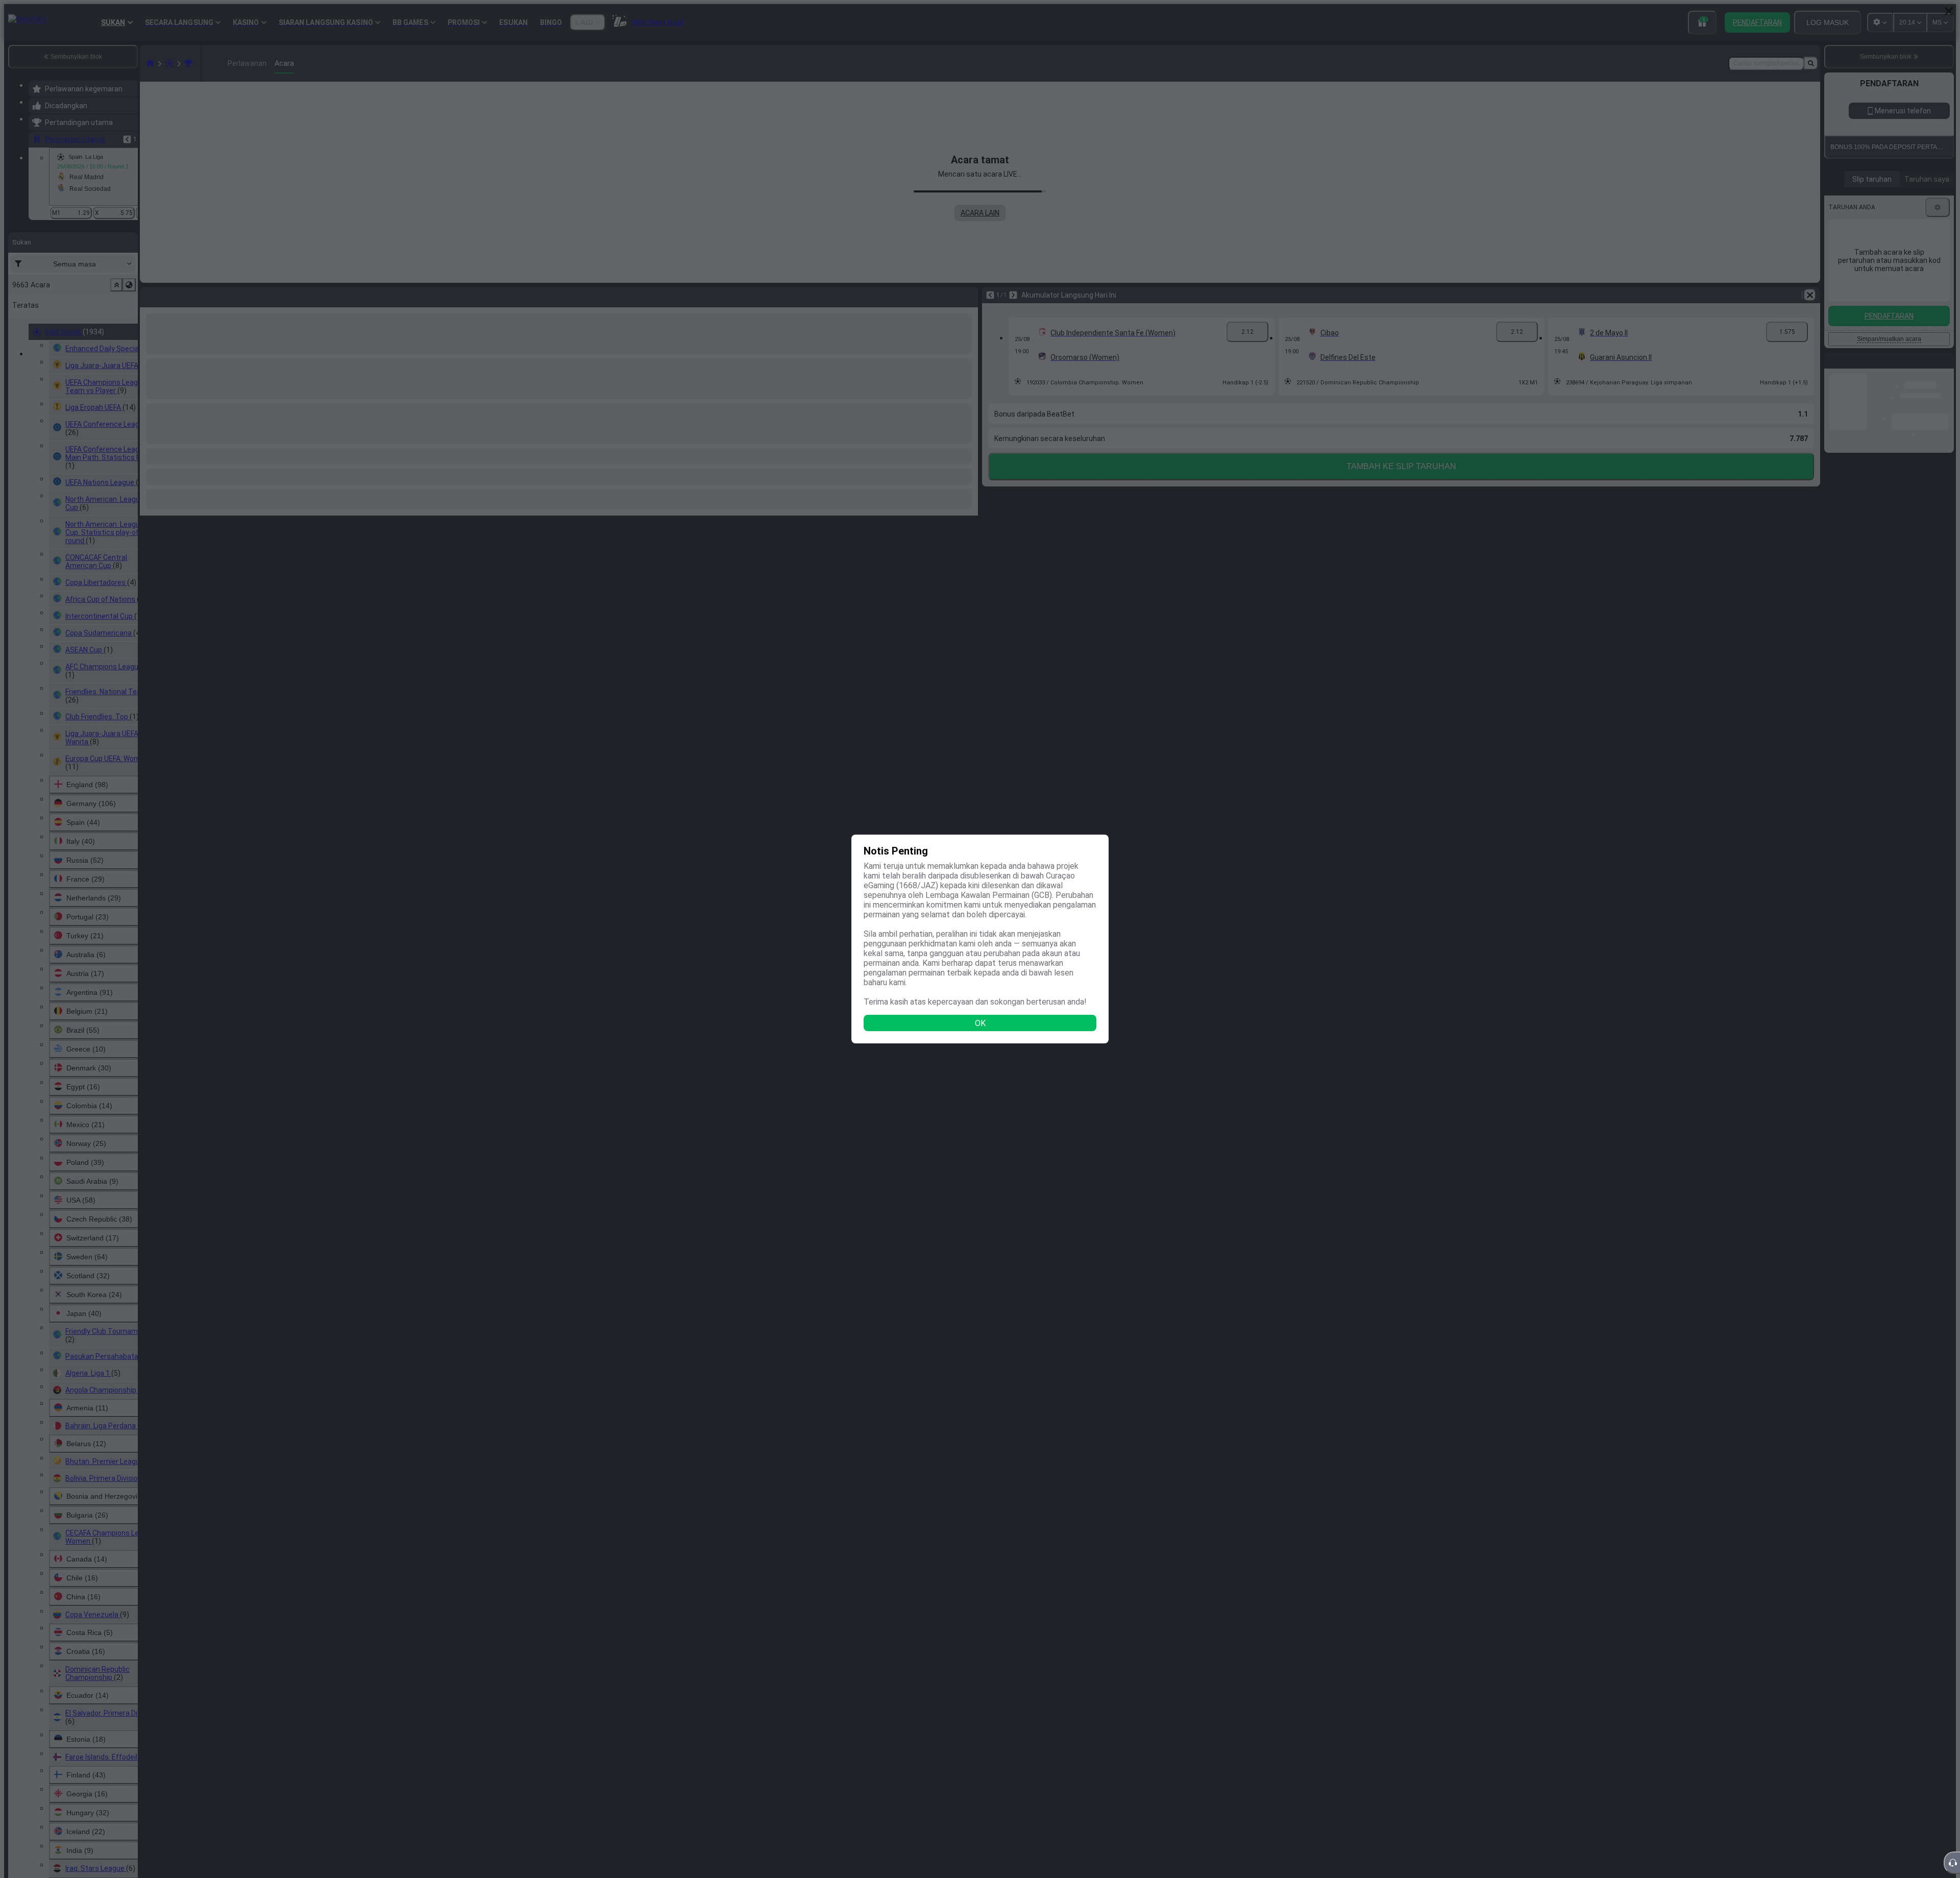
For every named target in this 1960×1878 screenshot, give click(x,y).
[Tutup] (1949, 11)
